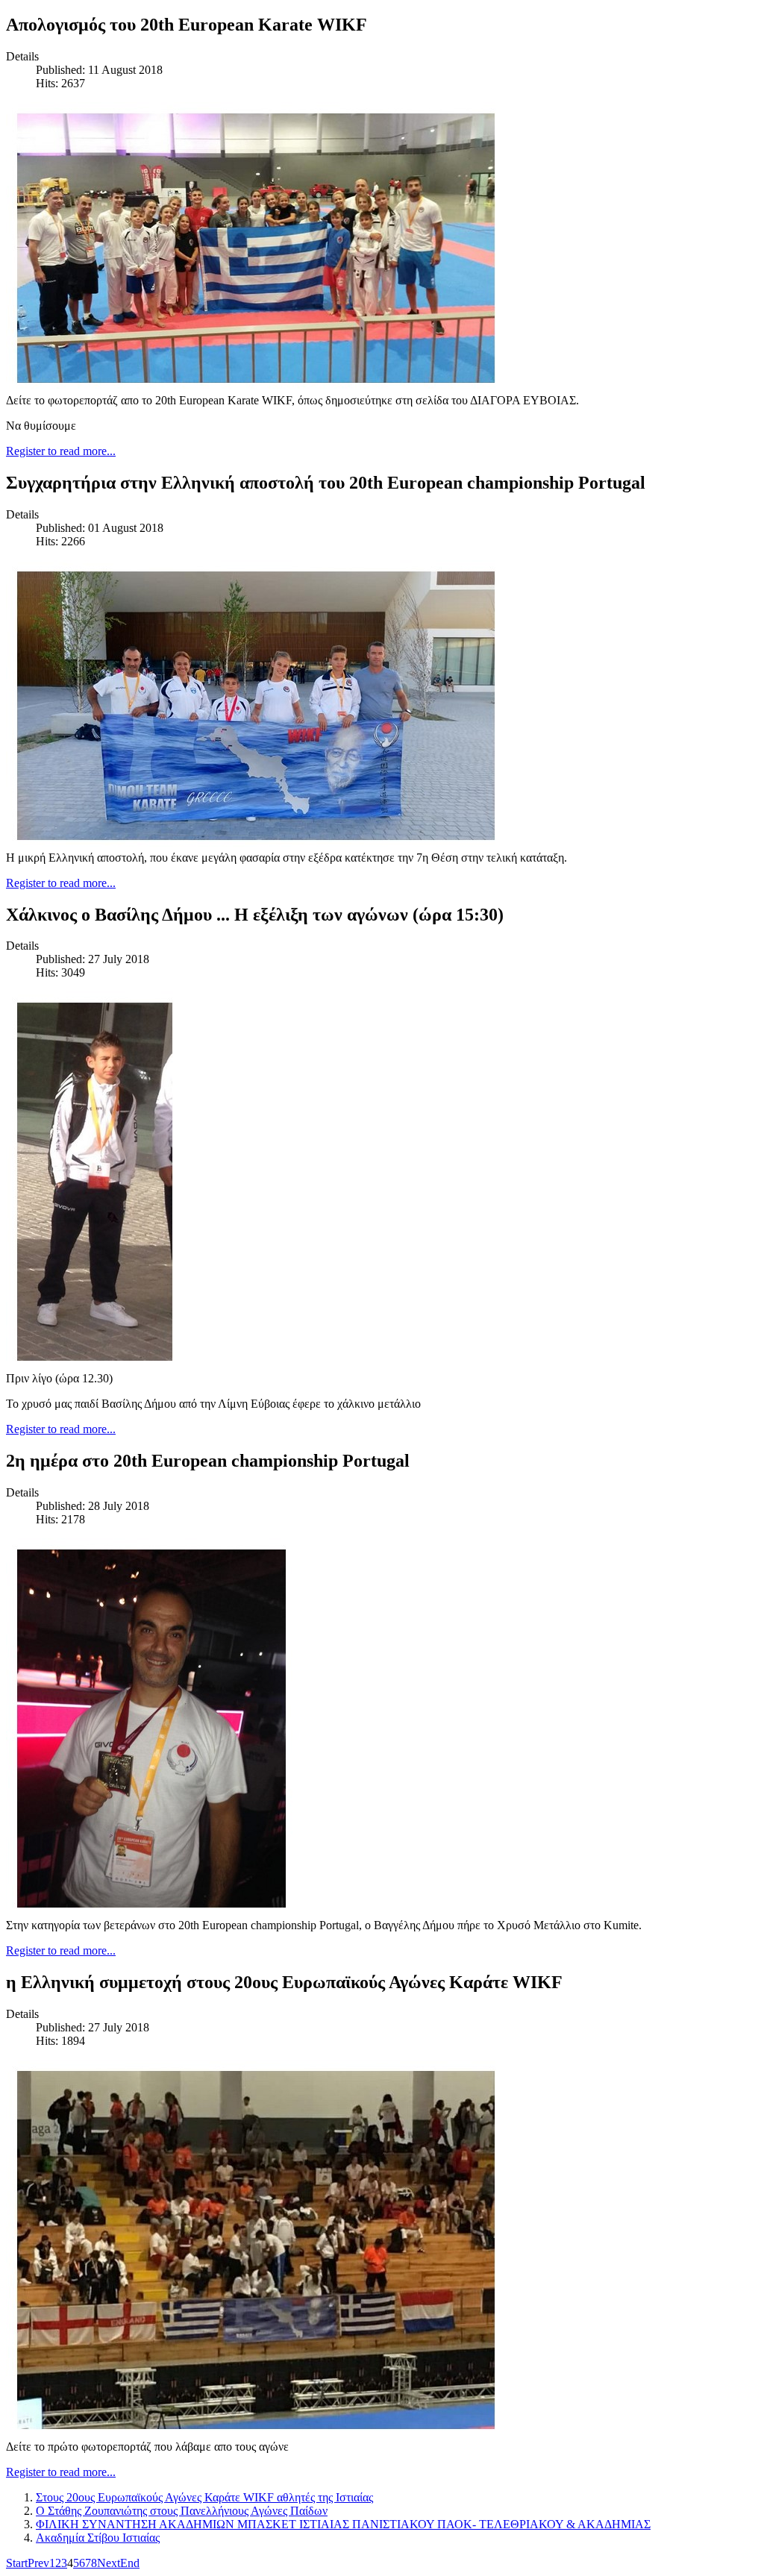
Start (17, 2563)
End (130, 2563)
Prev (38, 2563)
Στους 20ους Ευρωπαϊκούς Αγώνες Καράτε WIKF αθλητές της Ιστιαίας (204, 2497)
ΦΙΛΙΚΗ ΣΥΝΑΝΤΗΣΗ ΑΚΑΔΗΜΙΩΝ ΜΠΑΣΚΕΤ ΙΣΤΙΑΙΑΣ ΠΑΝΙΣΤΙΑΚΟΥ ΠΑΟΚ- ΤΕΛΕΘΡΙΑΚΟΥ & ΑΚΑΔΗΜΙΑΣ (343, 2524)
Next (109, 2563)
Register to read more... (61, 451)
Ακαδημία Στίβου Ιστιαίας (98, 2538)
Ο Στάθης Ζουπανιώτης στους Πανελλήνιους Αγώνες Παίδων (182, 2511)
